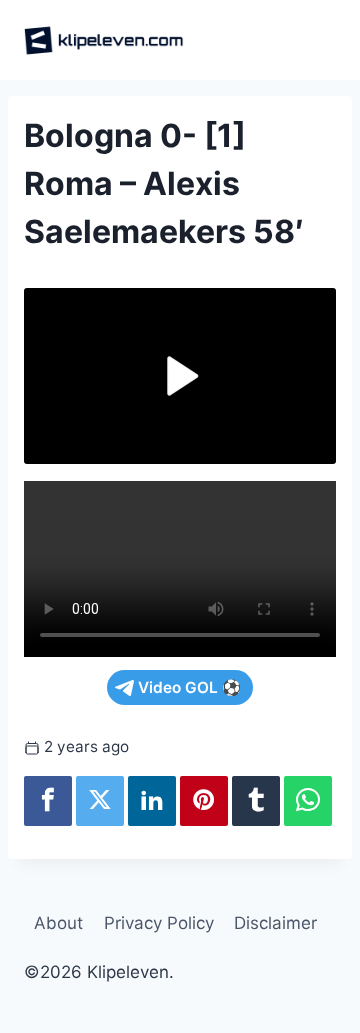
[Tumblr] (256, 801)
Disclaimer (275, 923)
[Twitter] (100, 801)
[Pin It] (204, 801)
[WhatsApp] (308, 801)
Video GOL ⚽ (189, 687)
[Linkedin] (152, 801)
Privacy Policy (159, 923)
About (58, 923)
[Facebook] (48, 801)
